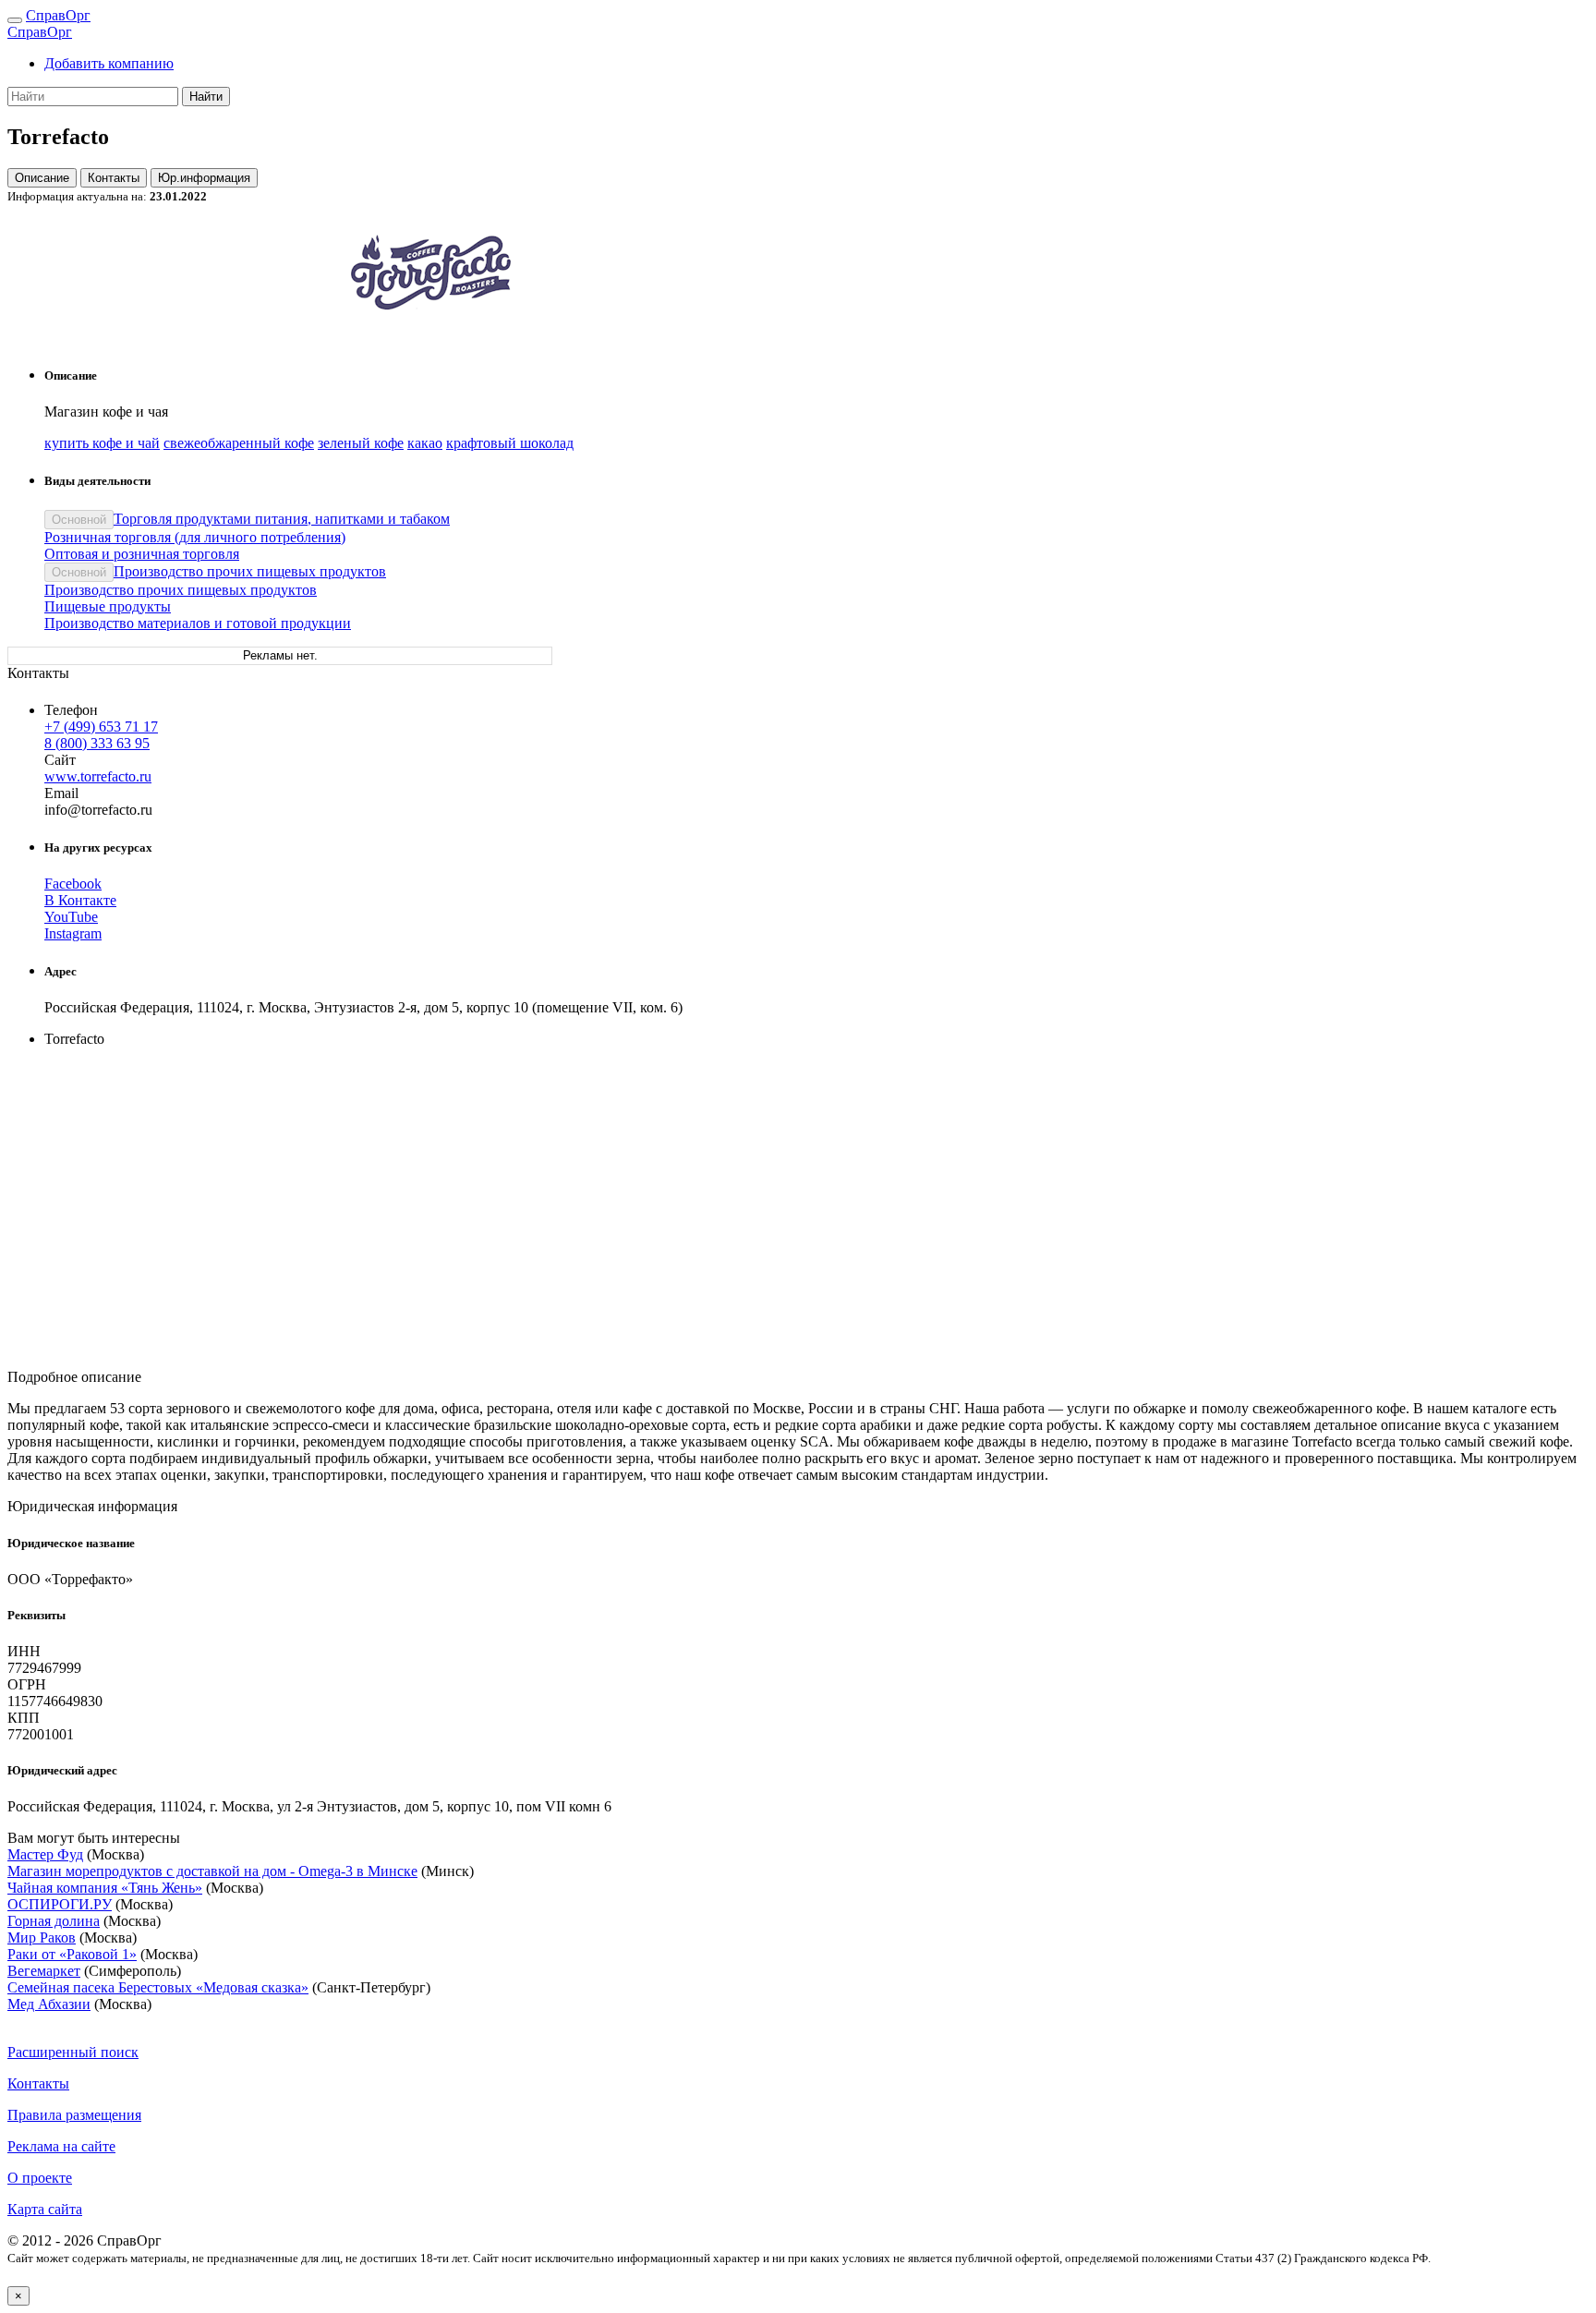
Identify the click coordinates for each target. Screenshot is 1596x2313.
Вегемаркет (44, 1971)
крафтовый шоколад (510, 443)
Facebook (73, 884)
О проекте (40, 2178)
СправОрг (58, 15)
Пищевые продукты (108, 606)
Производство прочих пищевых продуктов (250, 571)
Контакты (114, 178)
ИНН (24, 1651)
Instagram (73, 933)
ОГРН (27, 1684)
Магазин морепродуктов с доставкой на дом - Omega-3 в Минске (212, 1871)
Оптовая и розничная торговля (142, 554)
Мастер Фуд (45, 1854)
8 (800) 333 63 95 (97, 743)
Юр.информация (204, 178)
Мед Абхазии (49, 2004)
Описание (42, 178)
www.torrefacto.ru (98, 776)
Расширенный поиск (73, 2052)
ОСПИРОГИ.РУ (60, 1904)
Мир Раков (42, 1938)
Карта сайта (45, 2209)
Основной (79, 520)
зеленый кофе (361, 443)
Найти (206, 97)
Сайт (60, 760)
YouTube (71, 917)
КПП (24, 1718)
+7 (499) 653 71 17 (101, 727)
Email (61, 793)
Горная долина (54, 1921)
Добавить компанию (109, 63)
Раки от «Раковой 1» (72, 1954)
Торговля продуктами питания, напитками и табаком (282, 519)
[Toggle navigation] (15, 20)
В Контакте (80, 900)
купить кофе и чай (102, 443)
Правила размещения (74, 2115)
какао (425, 443)
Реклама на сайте (61, 2146)
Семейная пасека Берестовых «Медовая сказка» (158, 1987)
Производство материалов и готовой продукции (198, 623)
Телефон (71, 710)
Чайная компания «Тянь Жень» (105, 1888)
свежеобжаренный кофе (239, 443)
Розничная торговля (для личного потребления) (195, 537)
